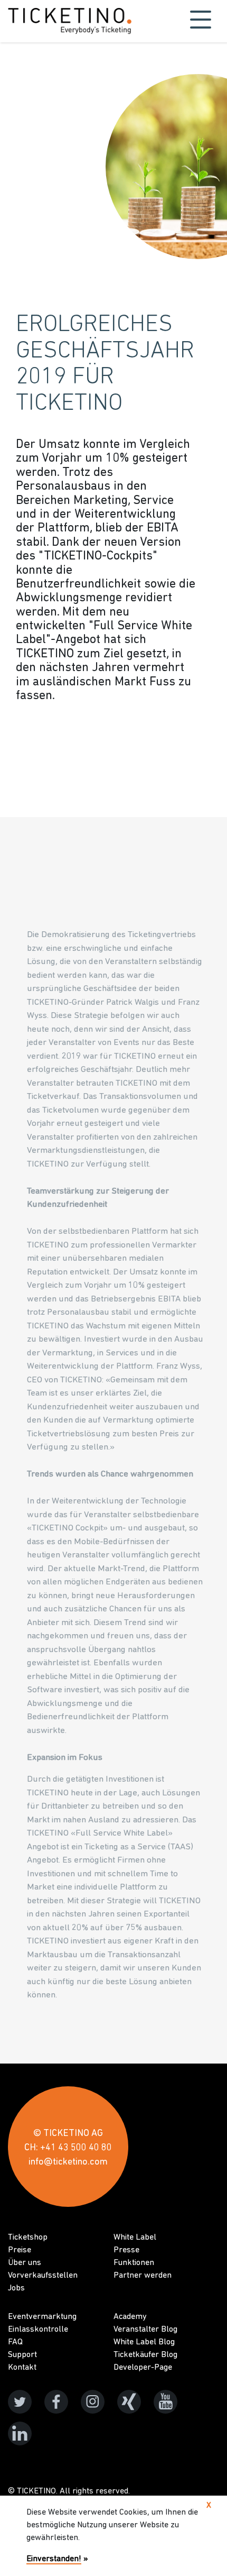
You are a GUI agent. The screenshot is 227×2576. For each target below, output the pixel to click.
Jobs (16, 2288)
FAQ (15, 2342)
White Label (135, 2238)
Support (22, 2355)
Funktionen (134, 2263)
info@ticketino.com (68, 2162)
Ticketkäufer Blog (145, 2355)
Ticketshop (28, 2238)
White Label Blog (144, 2342)
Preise (20, 2250)
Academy (130, 2317)
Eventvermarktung (42, 2317)
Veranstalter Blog (145, 2330)
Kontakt (22, 2368)
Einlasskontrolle (38, 2330)
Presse (126, 2250)
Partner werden (143, 2276)
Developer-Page (143, 2368)
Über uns (25, 2263)
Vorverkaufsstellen (43, 2276)
